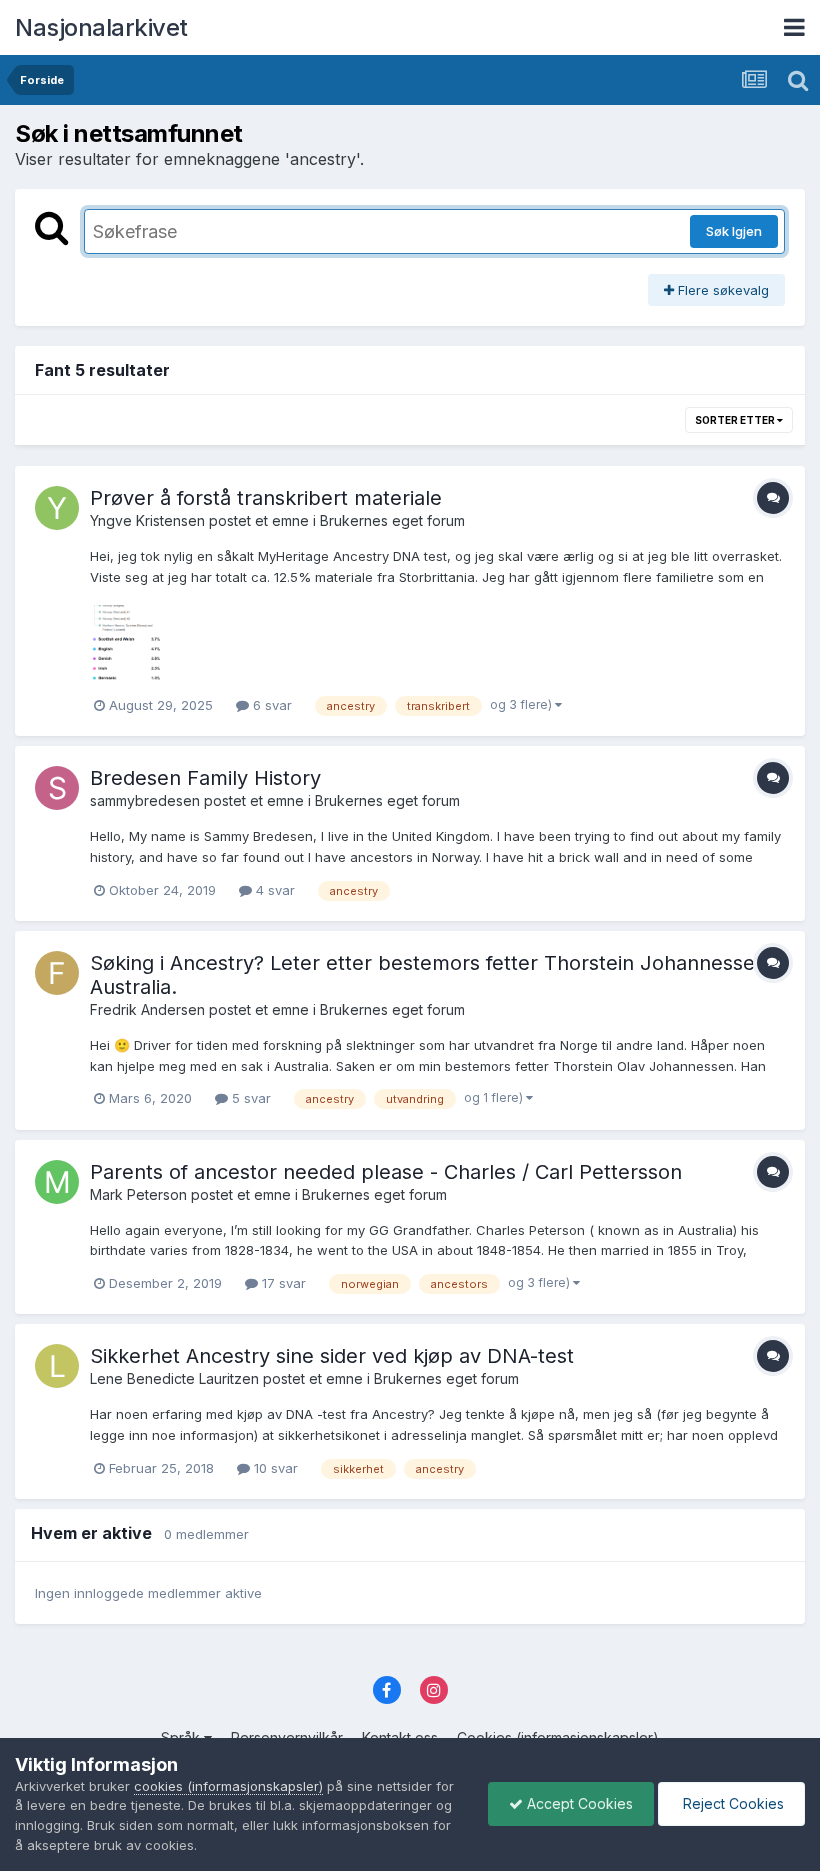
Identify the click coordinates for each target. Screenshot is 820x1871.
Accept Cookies (578, 1803)
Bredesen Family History (205, 778)
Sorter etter (736, 420)
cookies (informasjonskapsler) (228, 1786)
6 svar (270, 705)
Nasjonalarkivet (101, 27)
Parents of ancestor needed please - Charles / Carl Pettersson (386, 1172)
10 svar (274, 1468)
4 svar (273, 890)
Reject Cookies (731, 1803)
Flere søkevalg (721, 290)
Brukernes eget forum (392, 520)
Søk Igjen (734, 231)
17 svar (282, 1283)
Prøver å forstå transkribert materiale (266, 498)
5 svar (249, 1098)
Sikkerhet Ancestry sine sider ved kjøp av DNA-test (332, 1356)
